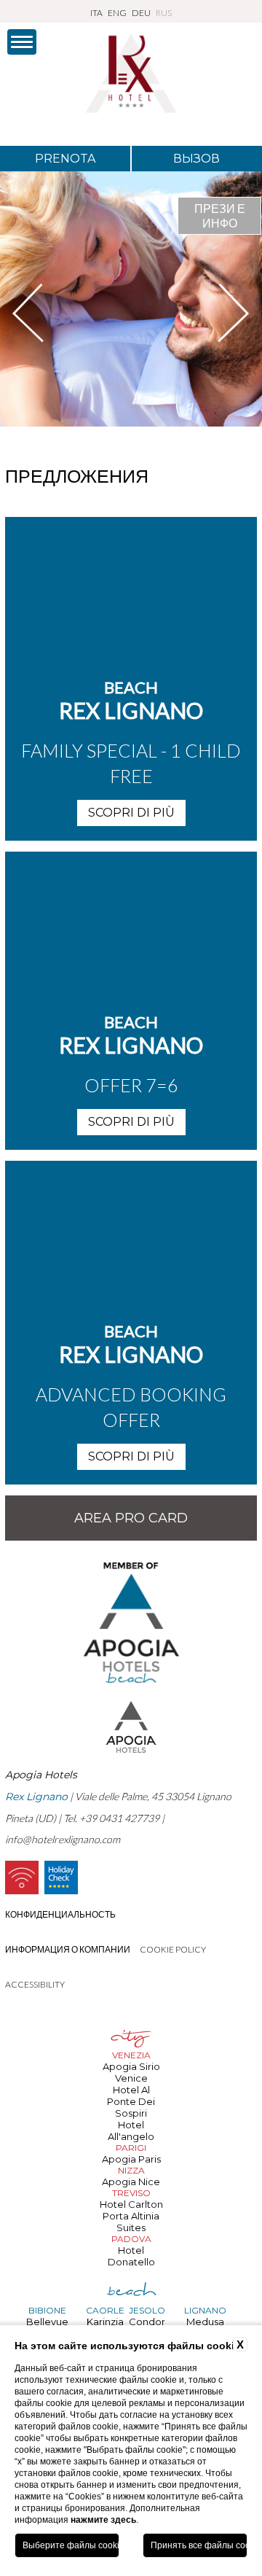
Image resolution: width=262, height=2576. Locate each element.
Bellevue (47, 2322)
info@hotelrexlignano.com (63, 1839)
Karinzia (105, 2322)
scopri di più (131, 813)
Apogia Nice (131, 2182)
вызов (196, 159)
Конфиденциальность (60, 1914)
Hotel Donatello (131, 2256)
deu (141, 13)
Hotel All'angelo (131, 2131)
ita (96, 13)
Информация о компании (68, 1949)
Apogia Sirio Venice (131, 2072)
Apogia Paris (131, 2159)
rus (164, 13)
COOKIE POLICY (173, 1949)
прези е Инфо (220, 215)
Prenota (65, 159)
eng (117, 13)
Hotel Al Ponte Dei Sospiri (131, 2101)
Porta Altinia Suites (131, 2222)
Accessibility (35, 1984)
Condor (147, 2322)
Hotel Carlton (131, 2204)
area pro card (131, 1518)
